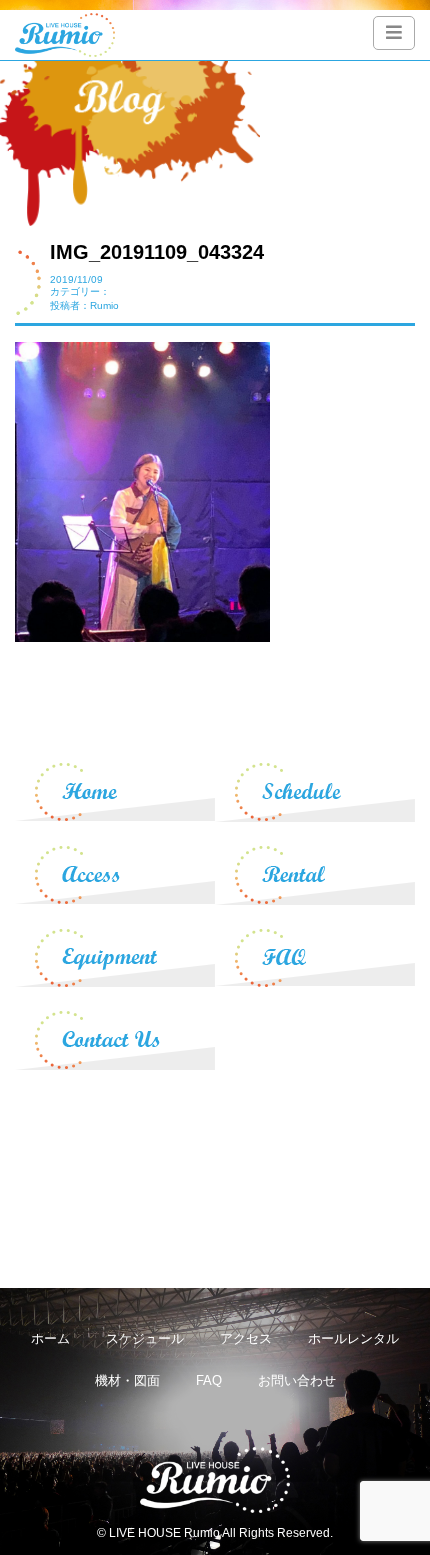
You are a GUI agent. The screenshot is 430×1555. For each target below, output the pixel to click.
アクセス (246, 1338)
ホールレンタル (353, 1338)
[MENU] (394, 33)
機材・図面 (127, 1380)
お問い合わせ (297, 1380)
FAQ (209, 1380)
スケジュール (145, 1338)
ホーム (50, 1338)
